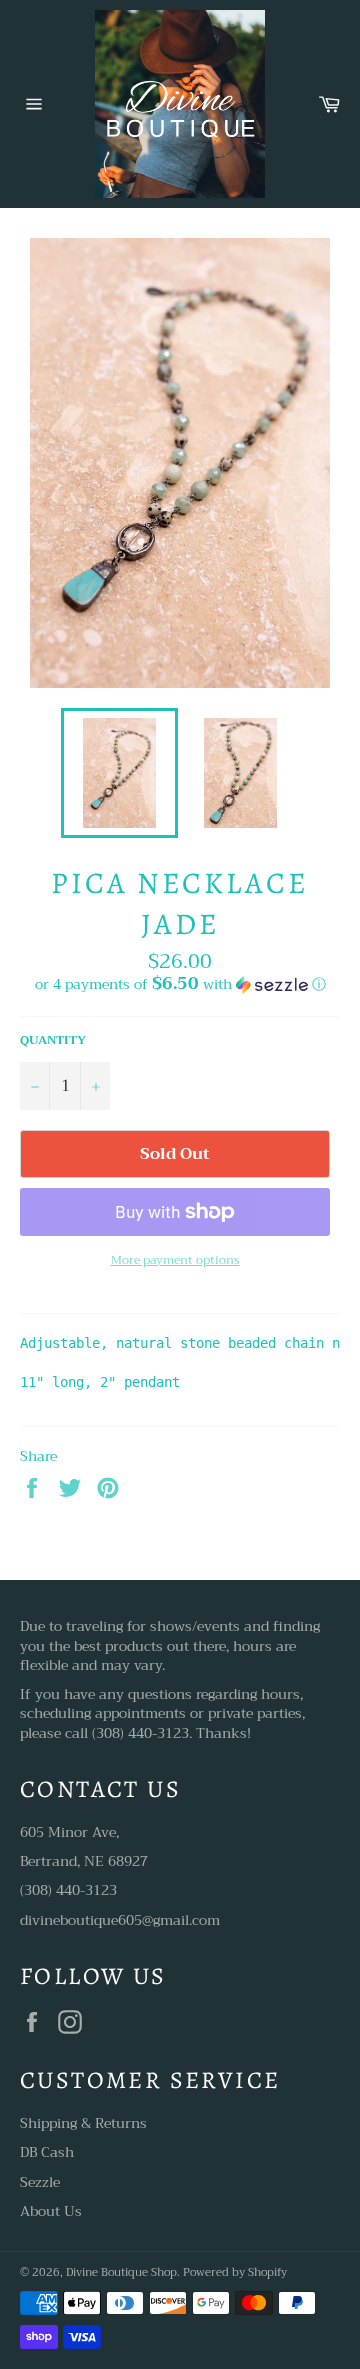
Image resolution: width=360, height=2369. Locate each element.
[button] (180, 984)
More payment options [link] (175, 1260)
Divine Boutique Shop (121, 2272)
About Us (51, 2211)
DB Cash (47, 2152)
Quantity (53, 1040)
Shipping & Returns (83, 2123)
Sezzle (40, 2182)
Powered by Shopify (235, 2272)
